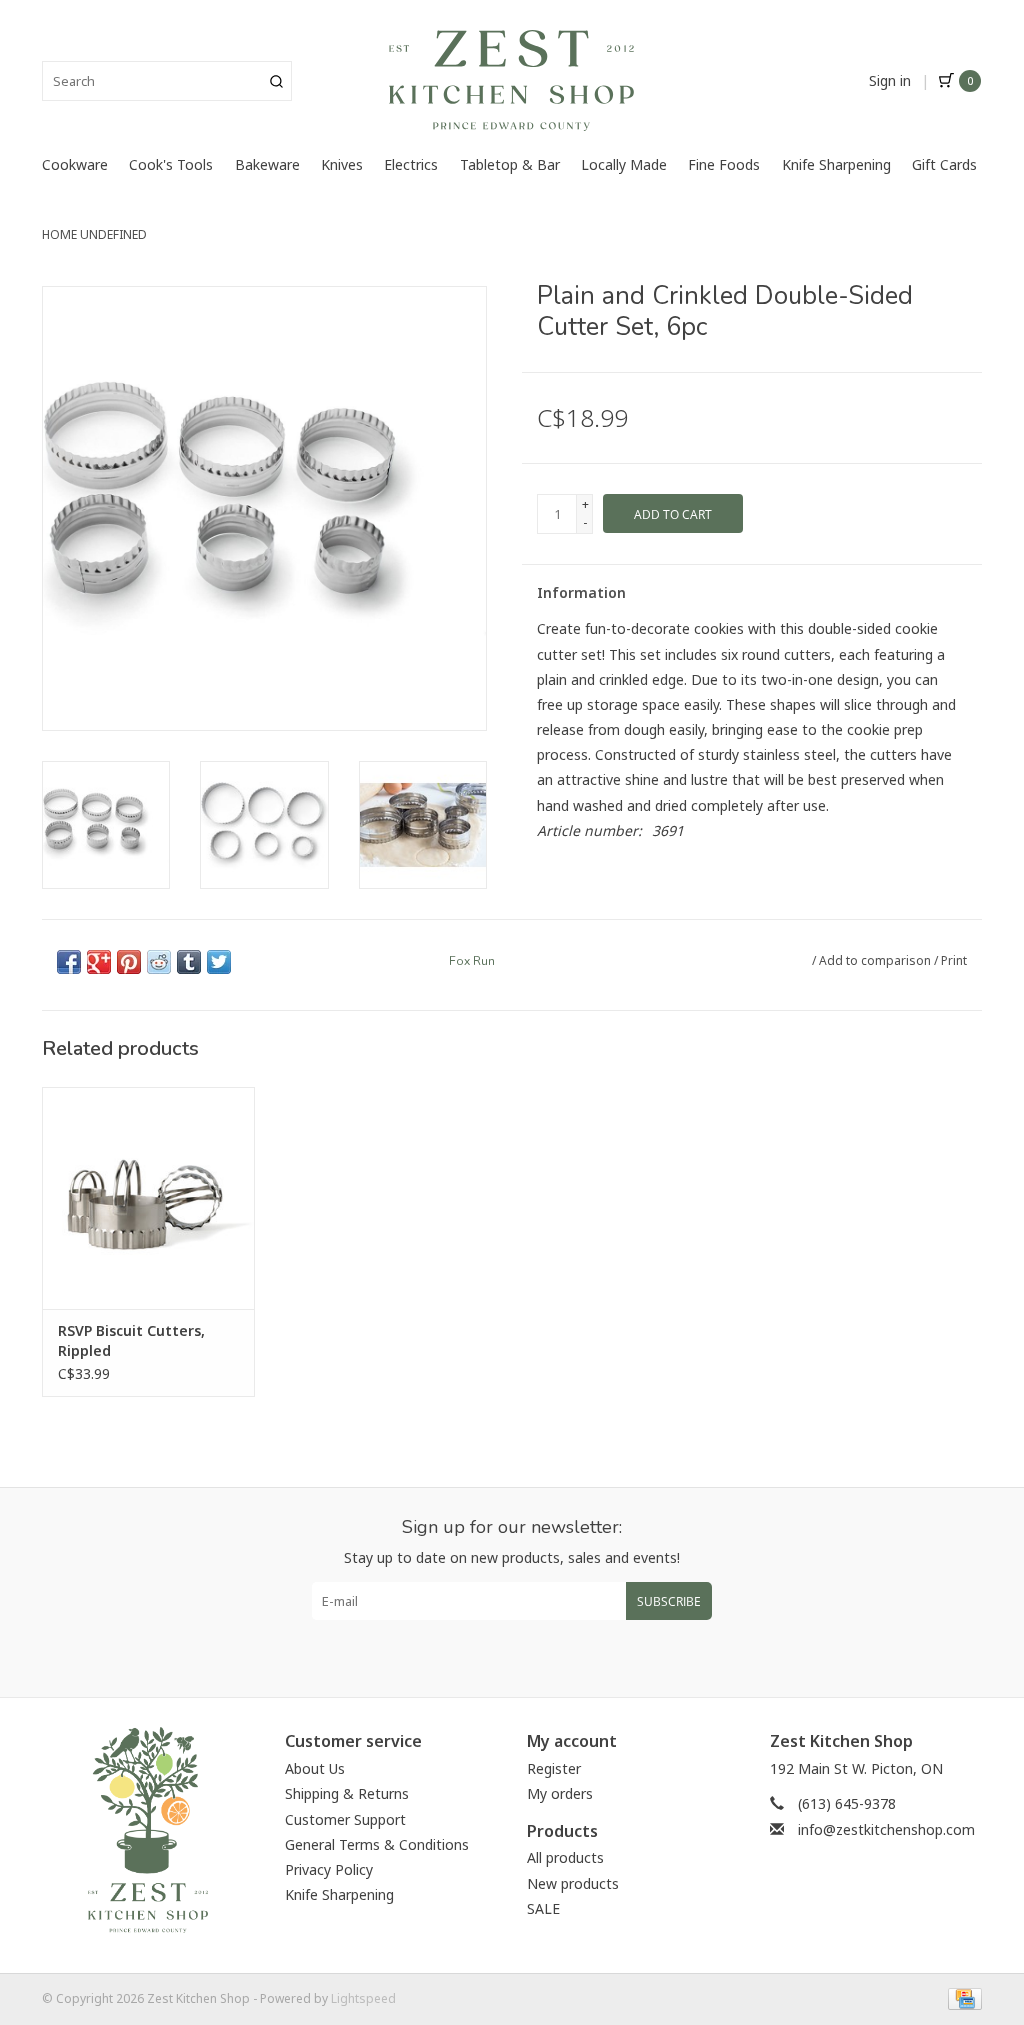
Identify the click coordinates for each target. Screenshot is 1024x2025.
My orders (560, 1793)
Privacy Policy (329, 1869)
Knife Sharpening (836, 164)
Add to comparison (876, 960)
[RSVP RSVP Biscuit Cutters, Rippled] (148, 1198)
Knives (342, 164)
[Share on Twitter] (219, 962)
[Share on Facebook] (69, 962)
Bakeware (267, 164)
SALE (543, 1908)
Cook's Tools (171, 164)
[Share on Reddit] (159, 962)
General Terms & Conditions (377, 1844)
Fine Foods (724, 164)
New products (573, 1883)
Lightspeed (363, 1998)
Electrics (411, 164)
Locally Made (624, 164)
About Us (315, 1768)
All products (565, 1857)
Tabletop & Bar (510, 164)
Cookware (75, 164)
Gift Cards (944, 164)
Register (554, 1768)
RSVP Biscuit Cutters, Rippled (131, 1340)
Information (581, 592)
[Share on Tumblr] (189, 962)
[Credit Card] (961, 1997)
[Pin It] (129, 962)
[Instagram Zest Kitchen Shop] (530, 1651)
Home (59, 234)
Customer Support (345, 1819)
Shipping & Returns (347, 1793)
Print (954, 960)
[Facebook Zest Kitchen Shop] (494, 1651)
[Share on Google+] (99, 962)
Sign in (890, 80)
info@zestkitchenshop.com (886, 1829)
